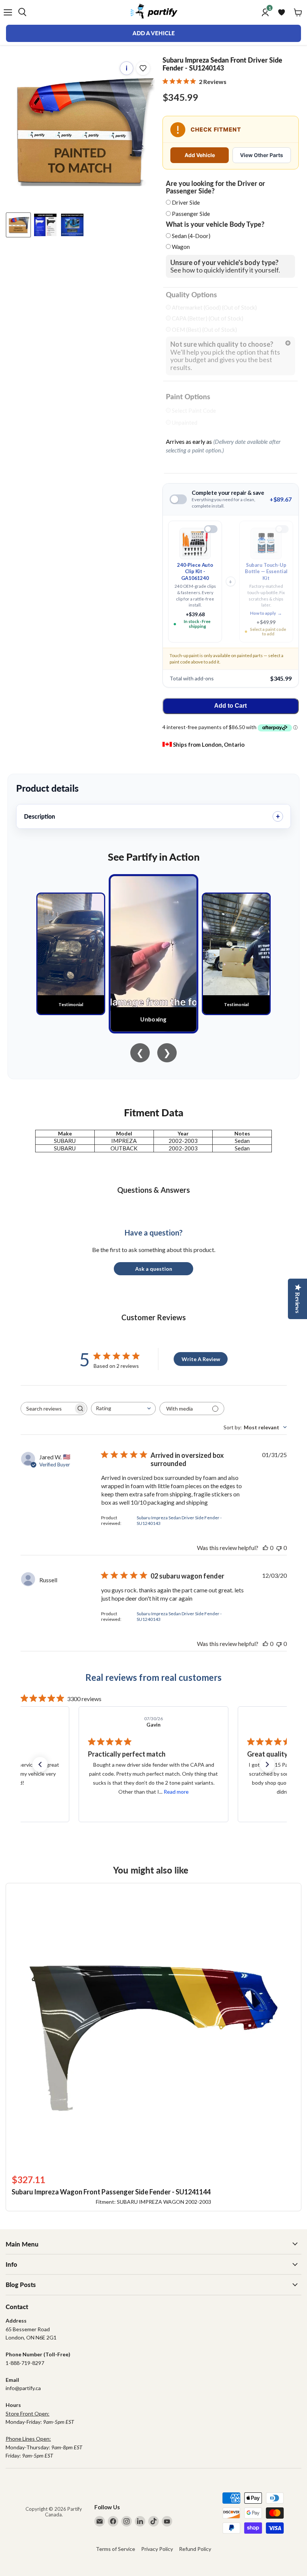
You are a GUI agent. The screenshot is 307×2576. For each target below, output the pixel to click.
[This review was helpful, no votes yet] (265, 1548)
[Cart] (298, 12)
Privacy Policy (157, 2549)
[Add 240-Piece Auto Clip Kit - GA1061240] (211, 529)
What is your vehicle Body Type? (215, 225)
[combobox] (123, 1409)
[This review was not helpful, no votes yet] (279, 1548)
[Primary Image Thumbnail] (18, 225)
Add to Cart (230, 706)
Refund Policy (195, 2549)
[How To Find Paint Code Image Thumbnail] (72, 225)
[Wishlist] (282, 12)
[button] (40, 1764)
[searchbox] (47, 1409)
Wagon (181, 247)
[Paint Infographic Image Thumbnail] (45, 225)
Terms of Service (115, 2549)
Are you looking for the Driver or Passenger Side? (215, 187)
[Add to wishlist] (143, 68)
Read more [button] (177, 1792)
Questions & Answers (153, 1190)
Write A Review (201, 1359)
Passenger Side (191, 214)
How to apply (266, 613)
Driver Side (186, 202)
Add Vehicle (200, 155)
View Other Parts (262, 155)
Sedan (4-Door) (191, 236)
